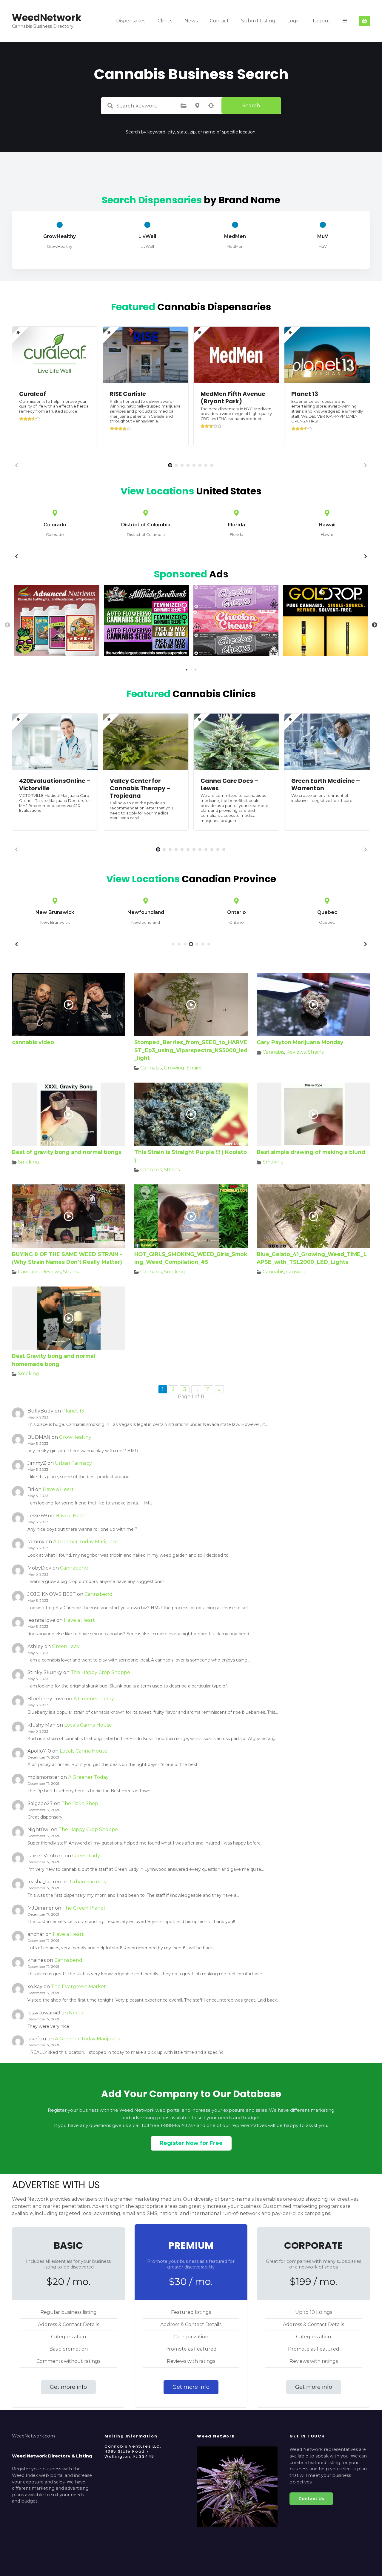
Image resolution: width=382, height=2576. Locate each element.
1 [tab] (187, 670)
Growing (174, 1068)
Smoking (29, 1162)
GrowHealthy (75, 1437)
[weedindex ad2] (146, 654)
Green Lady (66, 1646)
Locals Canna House (88, 1725)
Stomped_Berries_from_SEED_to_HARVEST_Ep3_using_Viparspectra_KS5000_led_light (191, 1050)
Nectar (77, 2013)
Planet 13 (73, 1411)
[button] (16, 465)
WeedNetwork (47, 17)
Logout (322, 21)
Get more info (68, 2387)
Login (294, 21)
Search (251, 105)
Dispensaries (131, 21)
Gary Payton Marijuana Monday (300, 1042)
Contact (219, 21)
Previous (7, 625)
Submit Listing (258, 21)
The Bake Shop (80, 1803)
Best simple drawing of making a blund (311, 1152)
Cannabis (151, 1068)
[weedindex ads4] (57, 654)
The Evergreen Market (78, 1986)
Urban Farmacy (73, 1463)
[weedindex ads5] (325, 654)
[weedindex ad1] (236, 654)
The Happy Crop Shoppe (100, 1672)
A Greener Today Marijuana (86, 1542)
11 (208, 1389)
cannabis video (33, 1042)
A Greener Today (94, 1699)
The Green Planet (84, 1908)
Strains (194, 1068)
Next (375, 625)
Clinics (165, 21)
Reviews (296, 1052)
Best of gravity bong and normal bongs (67, 1152)
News (191, 21)
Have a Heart (58, 1489)
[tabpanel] (57, 622)
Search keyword (110, 106)
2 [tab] (195, 670)
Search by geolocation (211, 106)
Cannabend (74, 1568)
